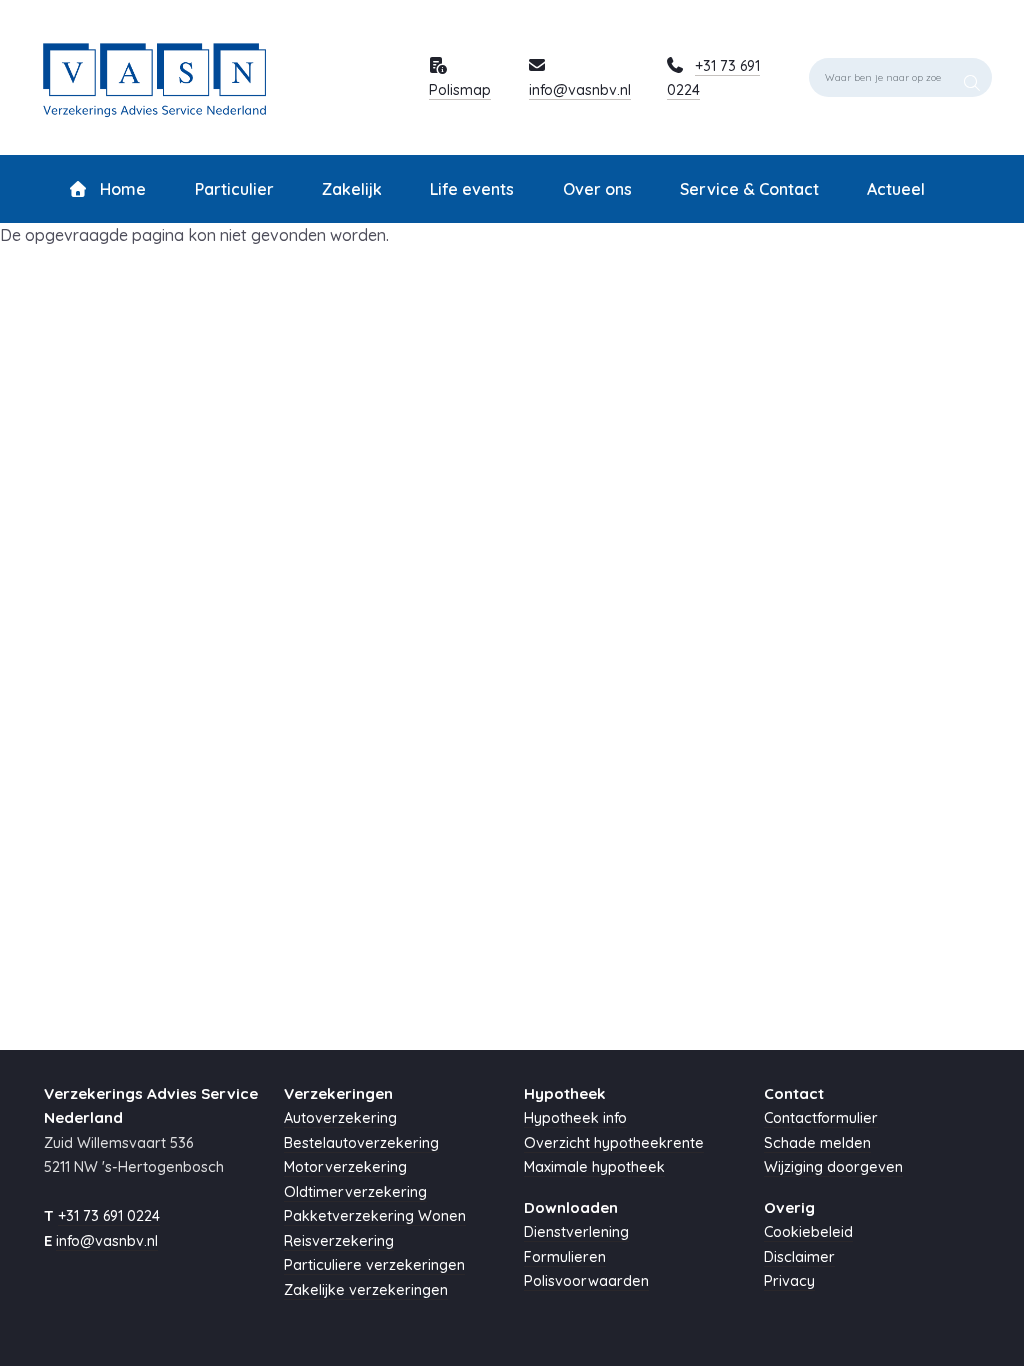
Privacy (789, 1281)
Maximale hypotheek (594, 1167)
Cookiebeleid (808, 1232)
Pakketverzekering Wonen (375, 1216)
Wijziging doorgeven (833, 1167)
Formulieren (565, 1257)
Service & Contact (749, 189)
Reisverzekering (339, 1241)
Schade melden (817, 1143)
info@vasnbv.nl (580, 90)
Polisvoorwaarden (586, 1281)
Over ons (597, 189)
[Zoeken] (972, 77)
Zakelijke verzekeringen (366, 1290)
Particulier (234, 189)
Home (121, 189)
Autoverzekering (340, 1118)
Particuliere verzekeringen (374, 1265)
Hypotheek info (575, 1118)
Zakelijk (352, 189)
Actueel (896, 189)
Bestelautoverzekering (361, 1143)
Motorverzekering (345, 1167)
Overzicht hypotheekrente (614, 1143)
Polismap (460, 90)
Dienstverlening (576, 1232)
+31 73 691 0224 (109, 1216)
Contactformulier (821, 1118)
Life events (472, 189)
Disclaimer (799, 1257)
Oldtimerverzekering (355, 1192)
